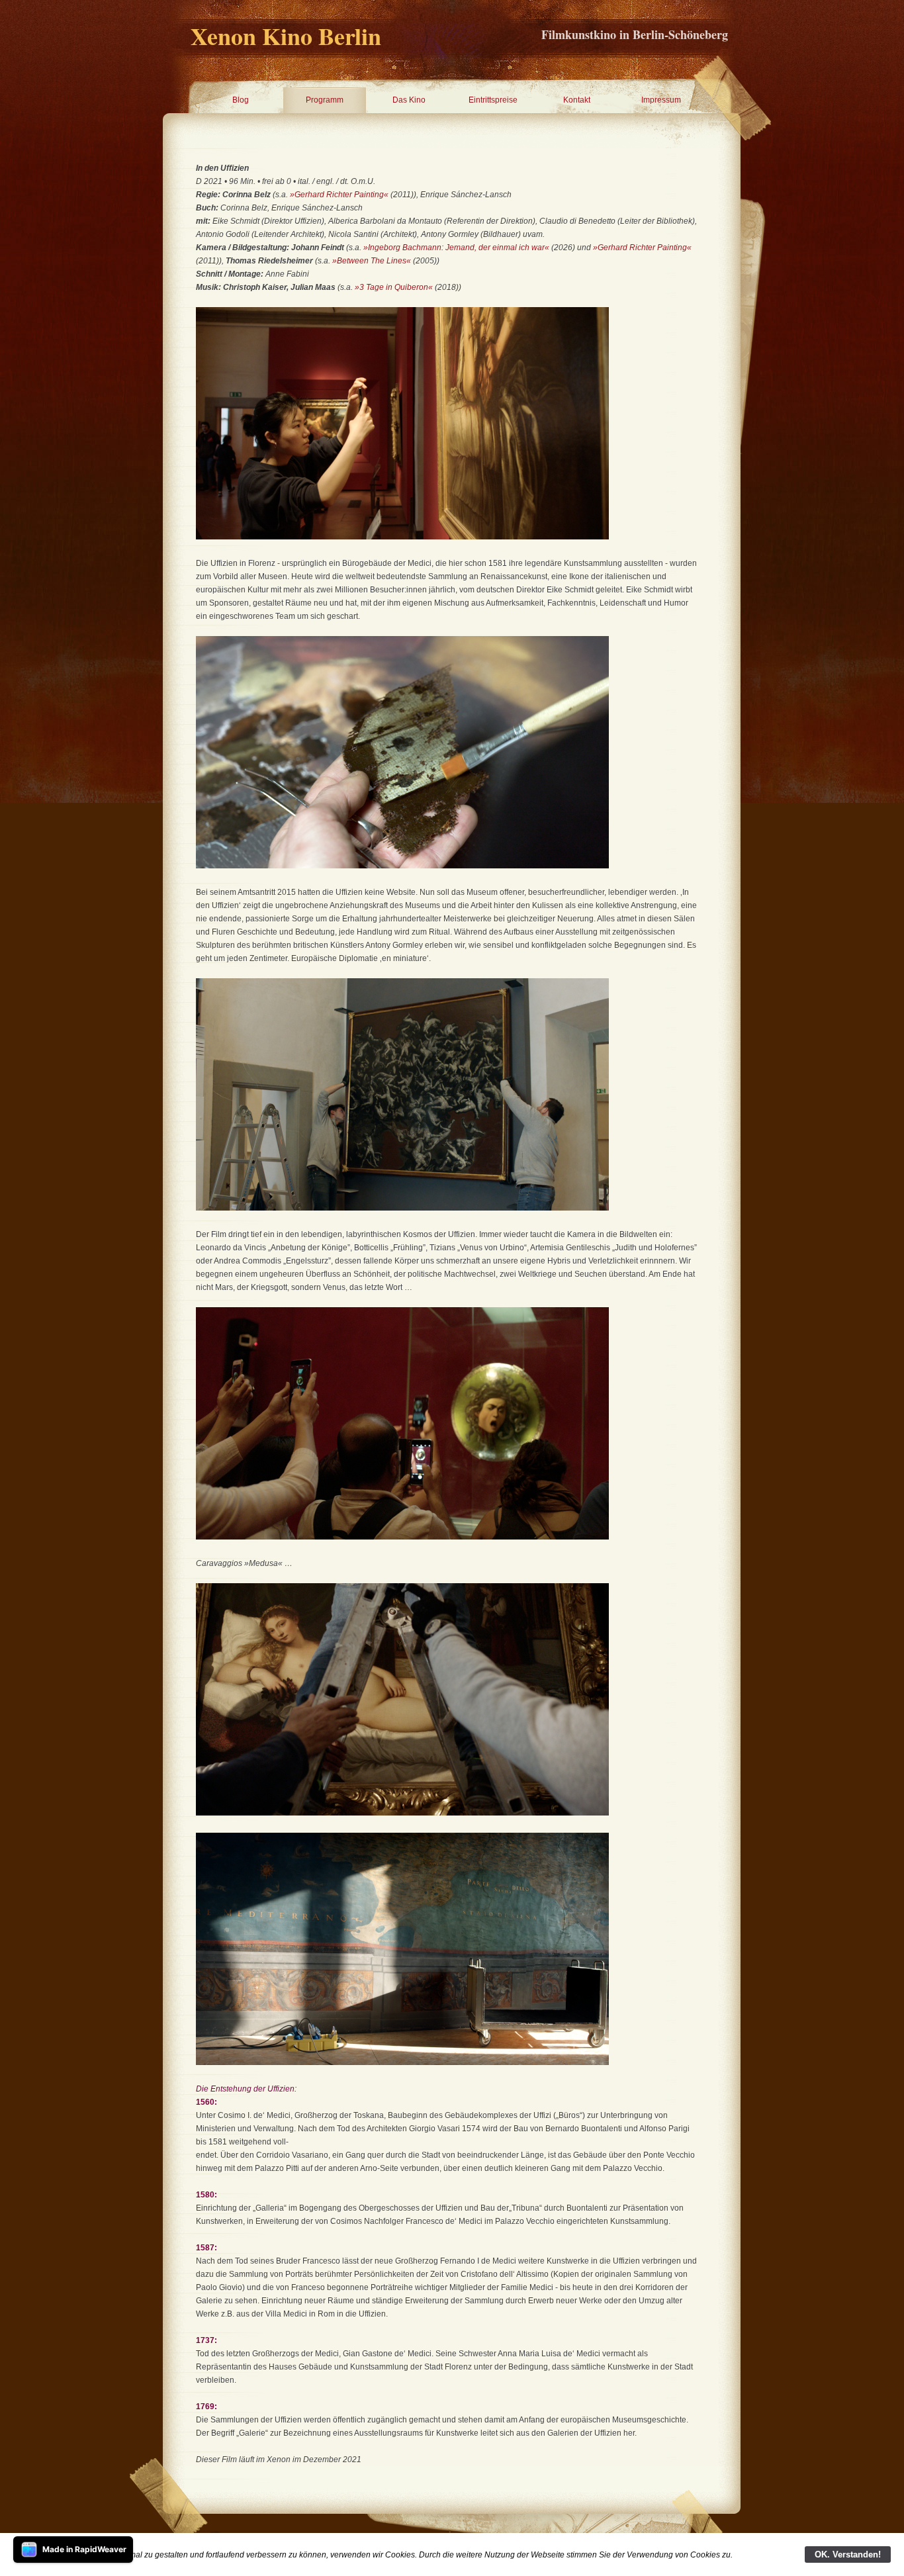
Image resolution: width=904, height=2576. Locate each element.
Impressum (661, 100)
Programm (325, 100)
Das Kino (409, 100)
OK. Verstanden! (848, 2554)
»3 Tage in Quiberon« (394, 287)
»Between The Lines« (372, 261)
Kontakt (577, 100)
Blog (241, 100)
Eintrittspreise (493, 100)
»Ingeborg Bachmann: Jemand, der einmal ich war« (457, 248)
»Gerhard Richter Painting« (339, 195)
